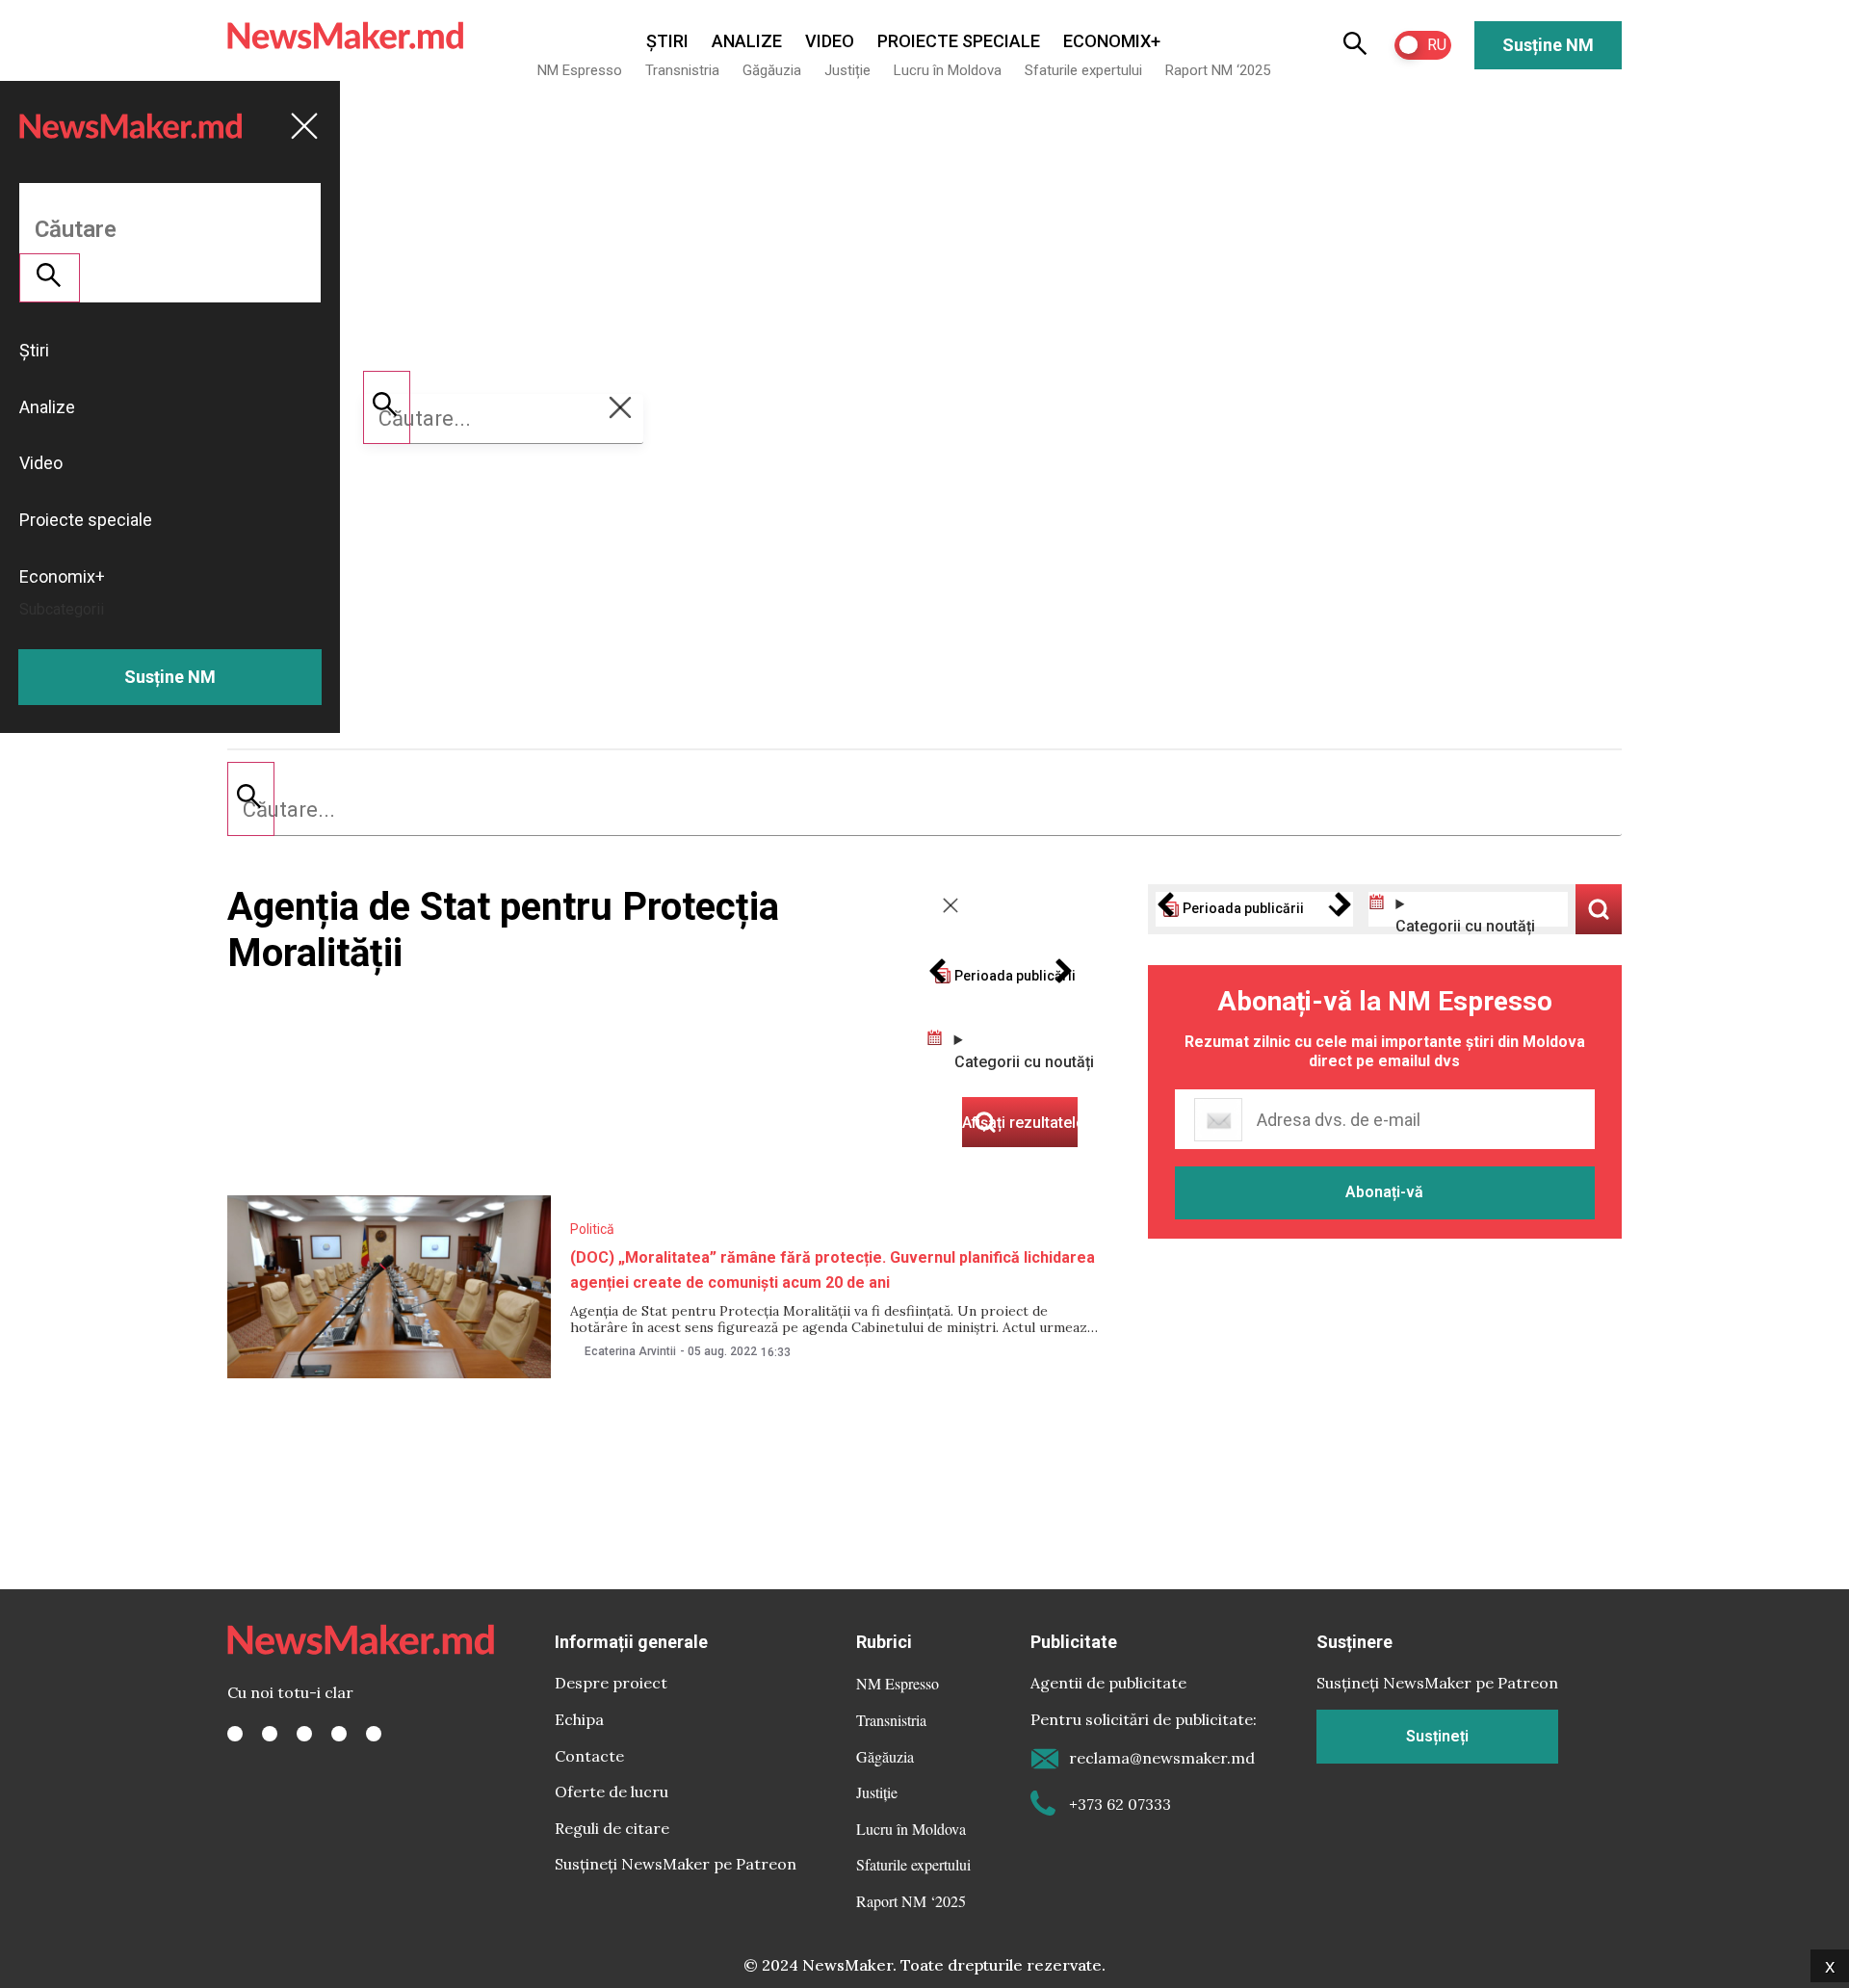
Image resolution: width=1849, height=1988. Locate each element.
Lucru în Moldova (948, 70)
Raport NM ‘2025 (1218, 70)
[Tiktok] (339, 1734)
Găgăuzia (772, 70)
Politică (592, 1229)
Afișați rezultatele (1599, 909)
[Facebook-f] (235, 1734)
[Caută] (251, 798)
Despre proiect (611, 1683)
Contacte (589, 1756)
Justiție (847, 70)
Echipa (579, 1719)
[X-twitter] (270, 1734)
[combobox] (924, 810)
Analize (747, 41)
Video (830, 41)
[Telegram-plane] (374, 1734)
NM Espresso (580, 70)
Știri (667, 41)
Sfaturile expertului (1083, 70)
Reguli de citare (612, 1828)
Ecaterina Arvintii (630, 1351)
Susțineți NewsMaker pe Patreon (676, 1864)
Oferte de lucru (612, 1792)
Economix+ (1112, 41)
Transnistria (682, 70)
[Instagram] (304, 1734)
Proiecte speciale (959, 41)
